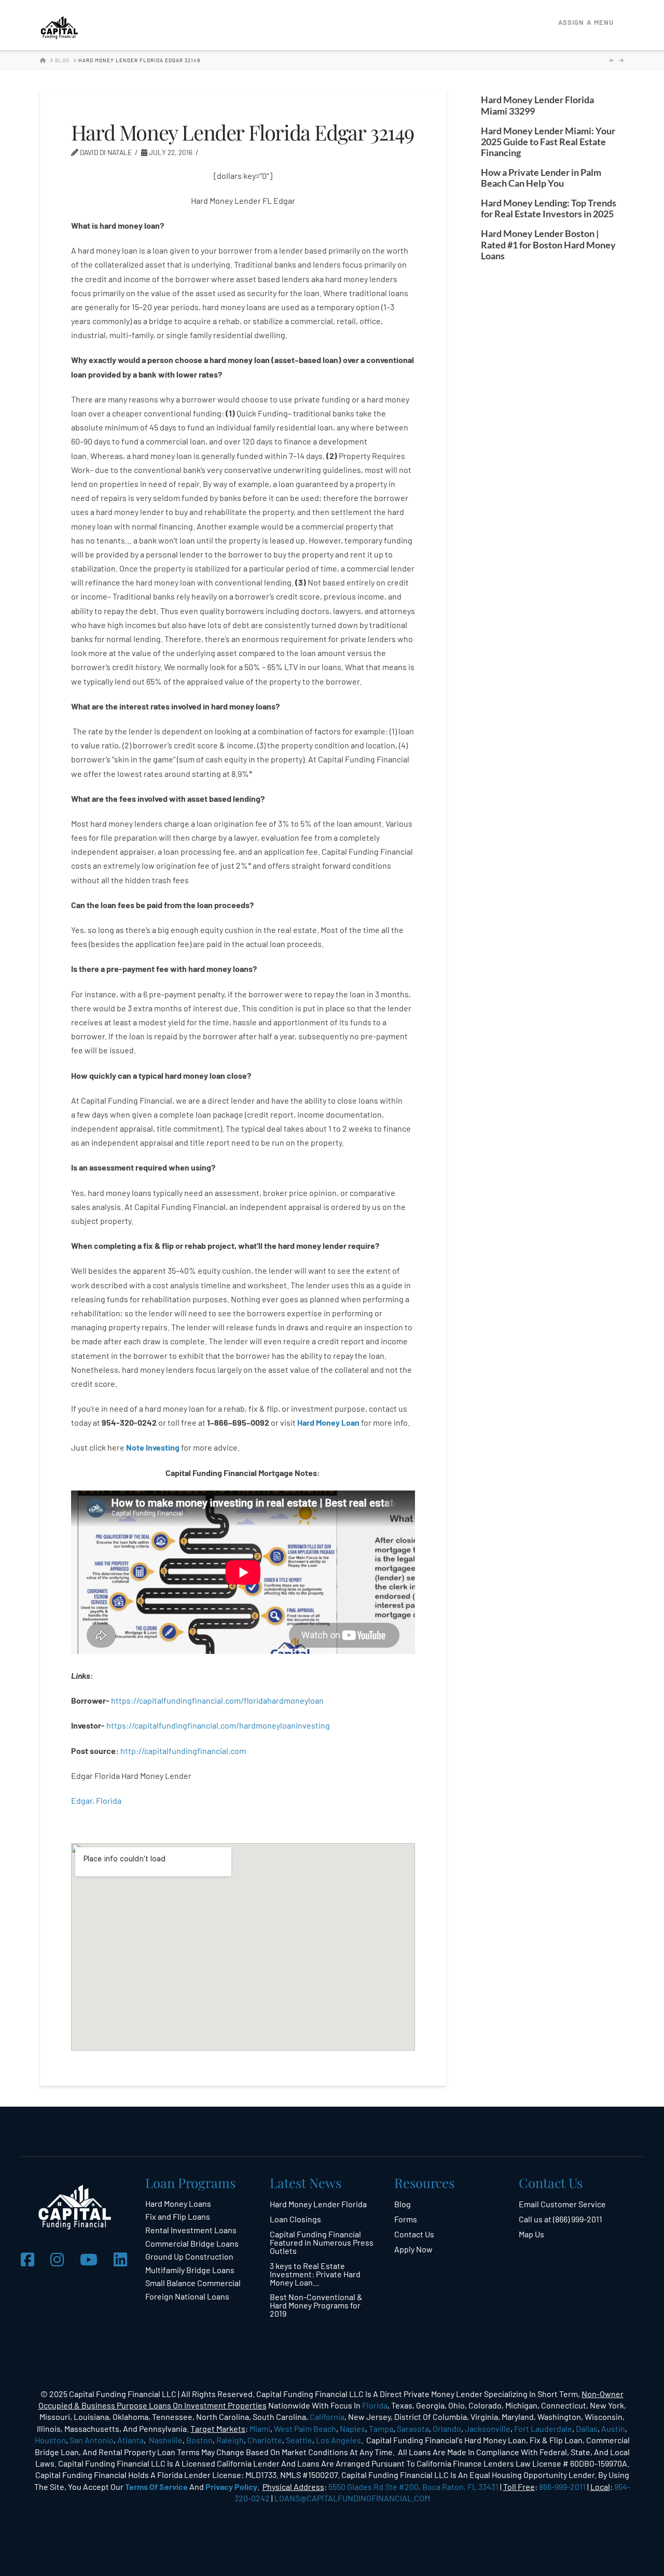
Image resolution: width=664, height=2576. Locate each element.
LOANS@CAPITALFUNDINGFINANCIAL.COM (352, 2498)
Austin (613, 2428)
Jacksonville (488, 2428)
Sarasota (413, 2428)
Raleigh (230, 2440)
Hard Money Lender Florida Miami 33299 (537, 105)
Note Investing (153, 1447)
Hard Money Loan (328, 1422)
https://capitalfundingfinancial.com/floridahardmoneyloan (217, 1700)
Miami (260, 2428)
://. (183, 1751)
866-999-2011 (562, 2487)
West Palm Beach (305, 2428)
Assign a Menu (586, 22)
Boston (199, 2440)
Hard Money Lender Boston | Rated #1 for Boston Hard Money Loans (548, 245)
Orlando (447, 2428)
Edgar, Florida (96, 1800)
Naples (352, 2428)
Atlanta (130, 2440)
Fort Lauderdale (543, 2428)
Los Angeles (338, 2440)
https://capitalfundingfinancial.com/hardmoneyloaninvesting (219, 1725)
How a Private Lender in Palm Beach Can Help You (541, 178)
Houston (50, 2440)
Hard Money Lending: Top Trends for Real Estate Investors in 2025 (549, 208)
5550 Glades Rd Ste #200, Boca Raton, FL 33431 (413, 2487)
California (327, 2417)
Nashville (166, 2440)
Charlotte (265, 2440)
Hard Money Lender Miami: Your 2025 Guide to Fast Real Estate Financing (548, 142)
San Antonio (92, 2440)
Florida (375, 2405)
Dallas (587, 2428)
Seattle (299, 2440)
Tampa (381, 2428)
